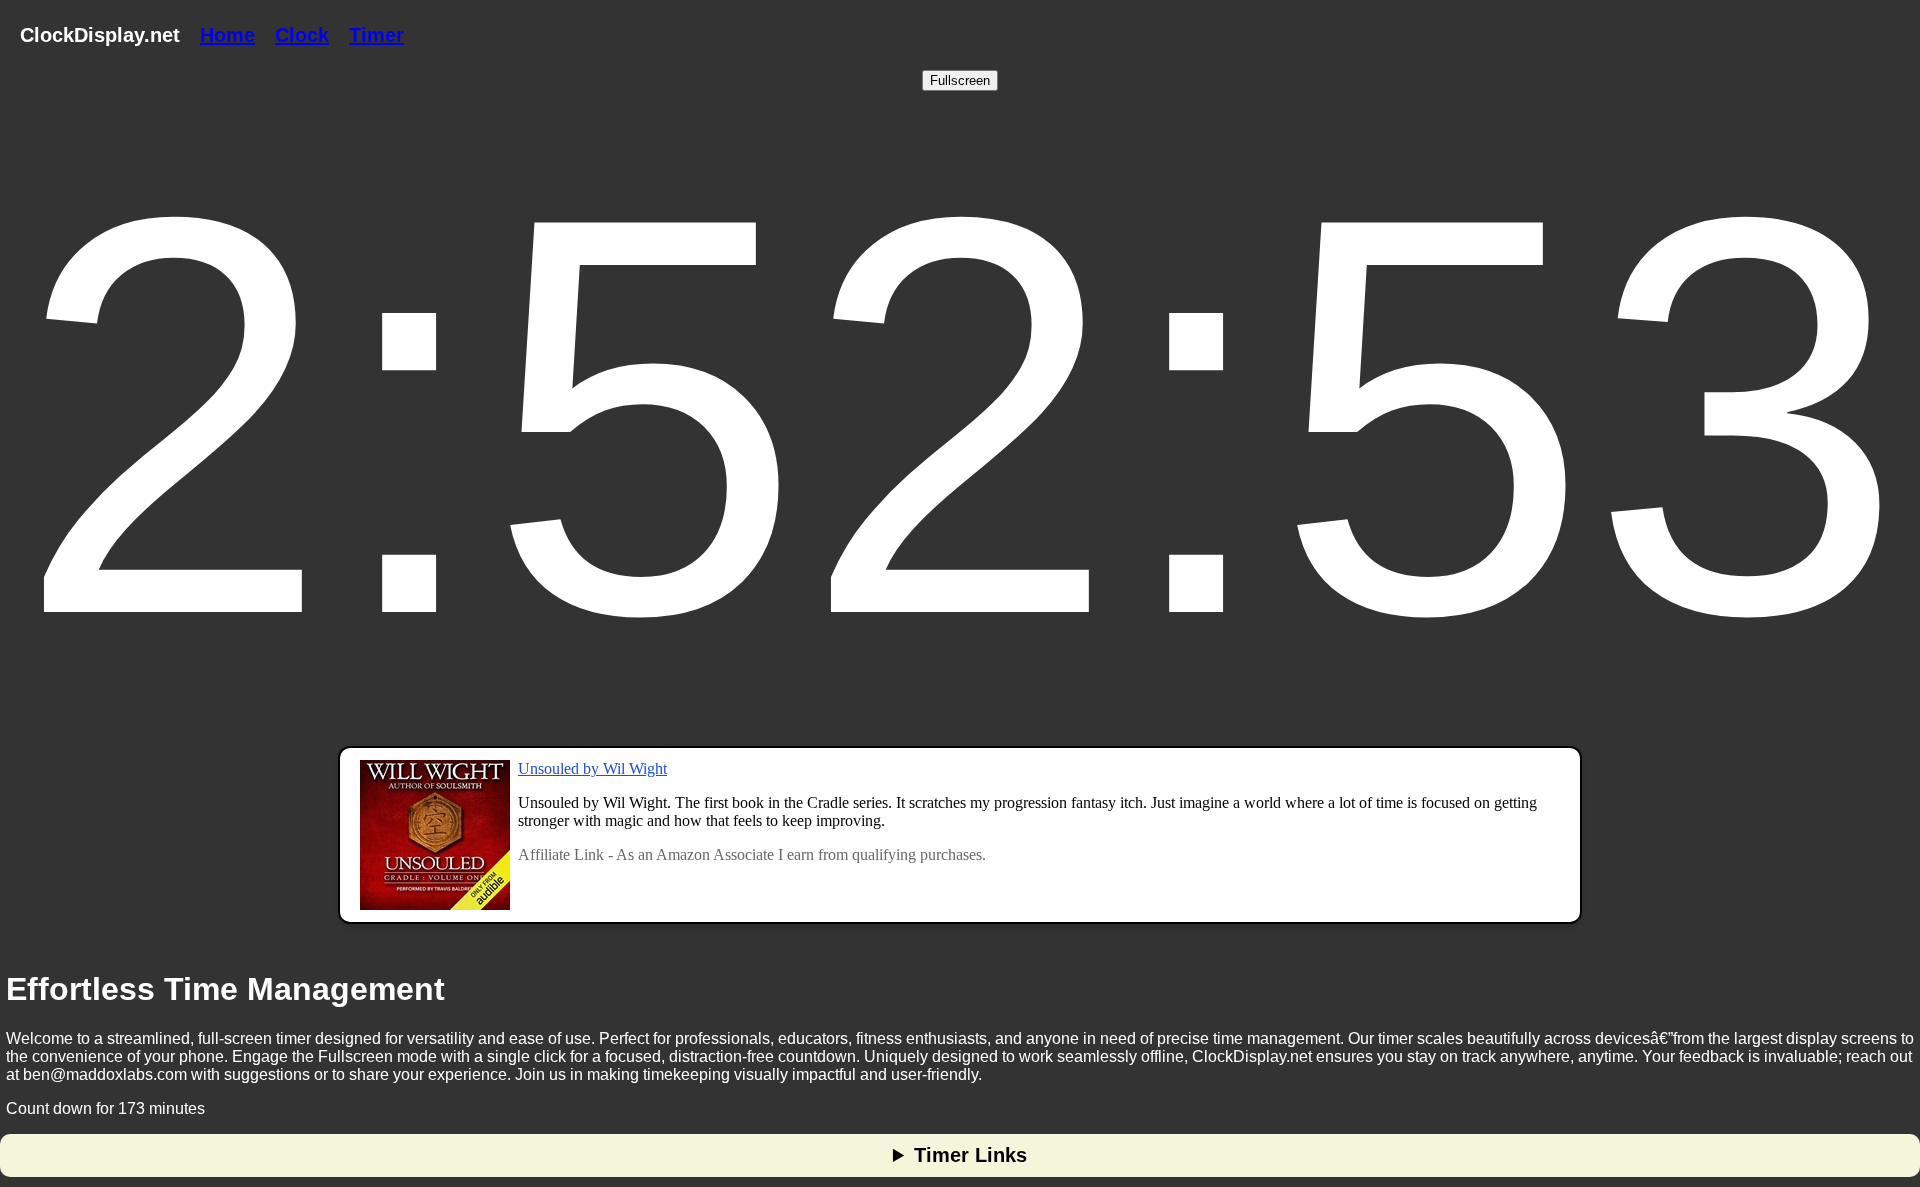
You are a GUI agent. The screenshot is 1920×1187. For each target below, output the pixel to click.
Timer (376, 35)
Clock (302, 35)
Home (227, 35)
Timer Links (970, 1155)
